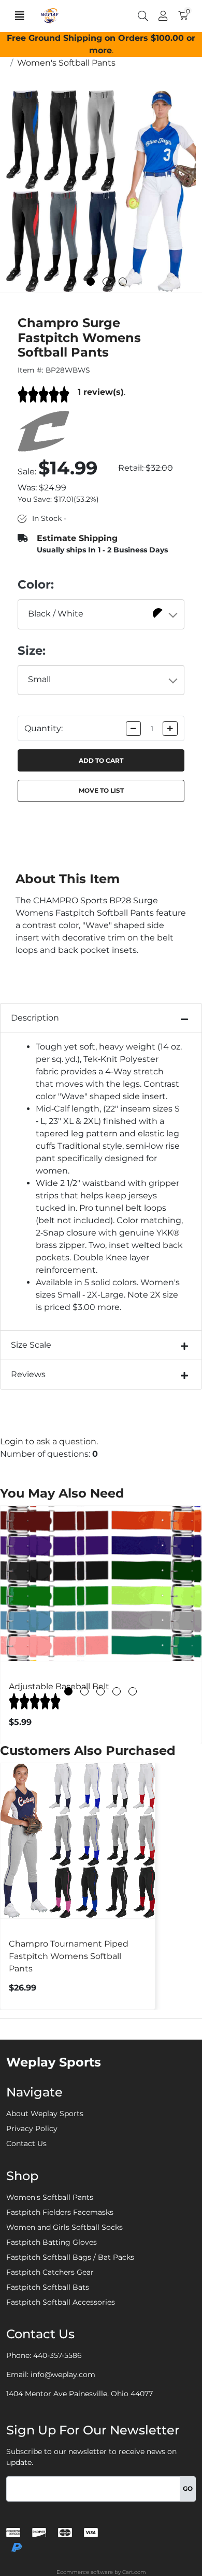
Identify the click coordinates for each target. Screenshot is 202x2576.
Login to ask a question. (49, 1441)
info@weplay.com (63, 2374)
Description (35, 1018)
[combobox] (101, 614)
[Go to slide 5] (133, 1691)
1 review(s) (101, 392)
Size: (32, 651)
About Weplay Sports (45, 2114)
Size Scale (31, 1345)
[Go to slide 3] (123, 282)
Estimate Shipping (77, 538)
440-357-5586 (57, 2355)
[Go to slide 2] (107, 282)
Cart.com (134, 2572)
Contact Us (26, 2143)
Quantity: (44, 728)
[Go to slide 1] (91, 282)
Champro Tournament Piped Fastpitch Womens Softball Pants (69, 1956)
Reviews (28, 1374)
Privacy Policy (32, 2128)
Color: (36, 584)
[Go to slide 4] (117, 1691)
